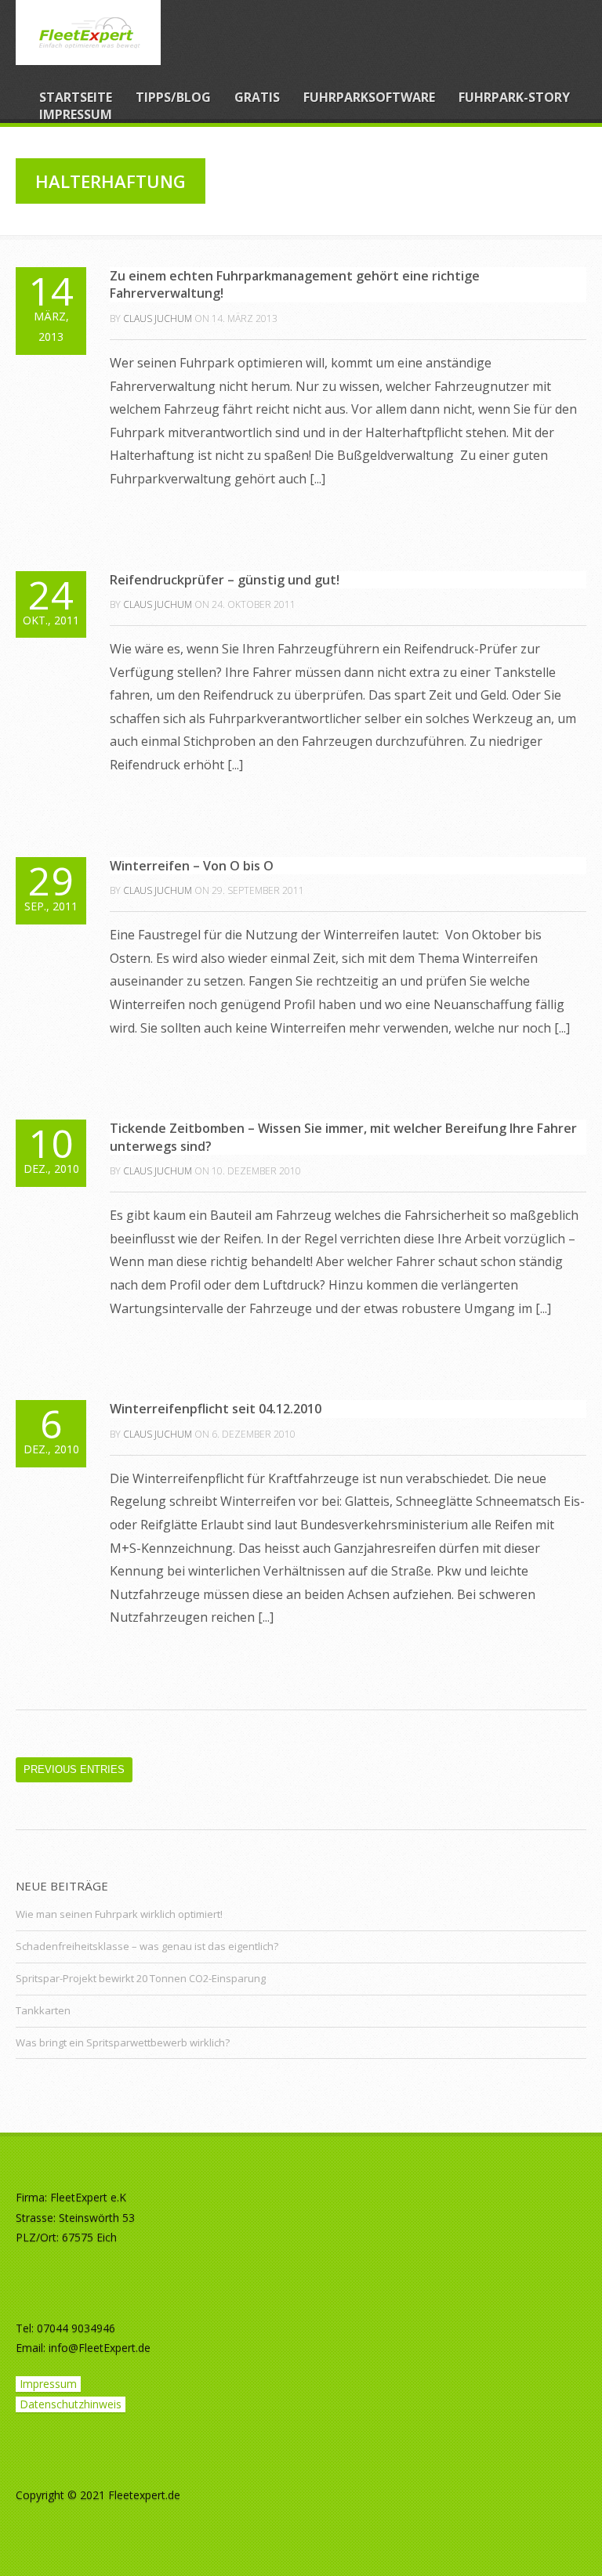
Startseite (76, 97)
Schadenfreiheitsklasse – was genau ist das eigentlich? (147, 1946)
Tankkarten (43, 2010)
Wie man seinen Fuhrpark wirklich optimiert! (119, 1914)
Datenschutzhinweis (71, 2404)
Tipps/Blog (173, 97)
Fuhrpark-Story (514, 97)
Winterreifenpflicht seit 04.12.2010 (216, 1409)
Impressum (76, 114)
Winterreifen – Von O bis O (192, 866)
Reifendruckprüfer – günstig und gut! (225, 580)
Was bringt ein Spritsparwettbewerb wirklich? (123, 2042)
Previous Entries (74, 1769)
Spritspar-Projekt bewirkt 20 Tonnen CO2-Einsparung (141, 1978)
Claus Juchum (158, 318)
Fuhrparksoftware (369, 97)
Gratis (257, 97)
